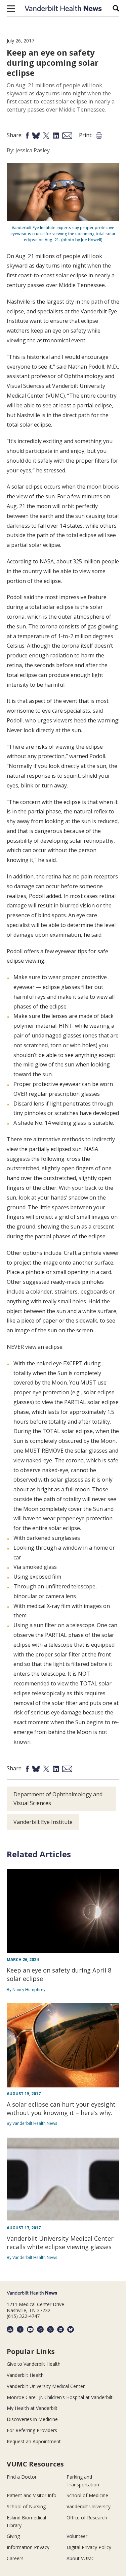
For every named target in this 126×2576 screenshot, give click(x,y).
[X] (50, 2329)
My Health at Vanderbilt (32, 2408)
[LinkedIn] (60, 2329)
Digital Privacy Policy (89, 2547)
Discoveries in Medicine (32, 2419)
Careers (15, 2558)
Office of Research (87, 2518)
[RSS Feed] (10, 2329)
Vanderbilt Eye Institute (43, 1822)
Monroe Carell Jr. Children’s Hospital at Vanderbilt (60, 2397)
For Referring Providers (32, 2430)
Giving (13, 2536)
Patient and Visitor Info (32, 2495)
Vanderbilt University (89, 2506)
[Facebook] (20, 2329)
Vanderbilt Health (25, 2375)
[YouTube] (30, 2329)
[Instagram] (40, 2329)
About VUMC (80, 2558)
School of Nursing (26, 2506)
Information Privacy (28, 2547)
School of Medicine (87, 2495)
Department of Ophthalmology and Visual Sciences (58, 1799)
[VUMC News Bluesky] (71, 2329)
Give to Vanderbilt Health (34, 2364)
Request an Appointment (34, 2441)
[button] (11, 8)
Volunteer (77, 2536)
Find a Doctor (22, 2477)
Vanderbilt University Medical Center (46, 2386)
